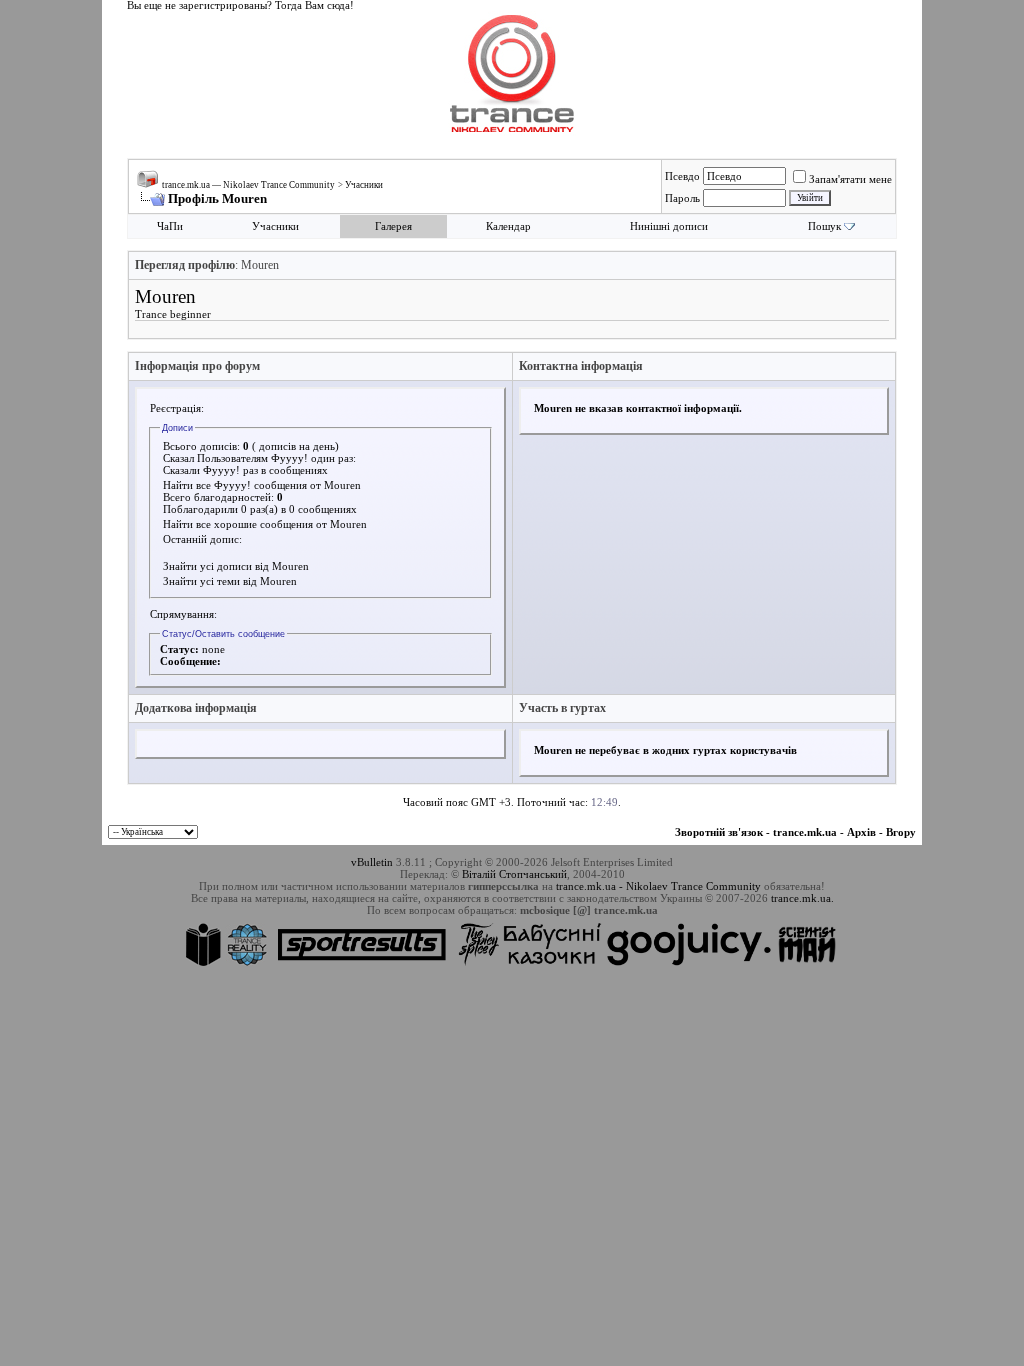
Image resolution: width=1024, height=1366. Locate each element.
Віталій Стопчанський (514, 874)
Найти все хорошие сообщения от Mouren (265, 524)
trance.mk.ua (805, 832)
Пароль (682, 198)
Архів (861, 832)
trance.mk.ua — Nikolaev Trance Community (248, 185)
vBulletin (372, 862)
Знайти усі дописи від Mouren (236, 566)
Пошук (824, 226)
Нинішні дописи (669, 226)
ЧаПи (170, 226)
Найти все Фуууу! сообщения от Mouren (262, 485)
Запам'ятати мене (850, 179)
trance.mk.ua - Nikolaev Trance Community (658, 886)
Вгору (901, 832)
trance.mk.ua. (802, 898)
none (213, 649)
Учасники (364, 185)
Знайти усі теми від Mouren (230, 581)
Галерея (393, 226)
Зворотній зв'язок (719, 832)
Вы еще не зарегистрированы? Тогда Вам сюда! (240, 5)
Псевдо (682, 176)
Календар (508, 226)
